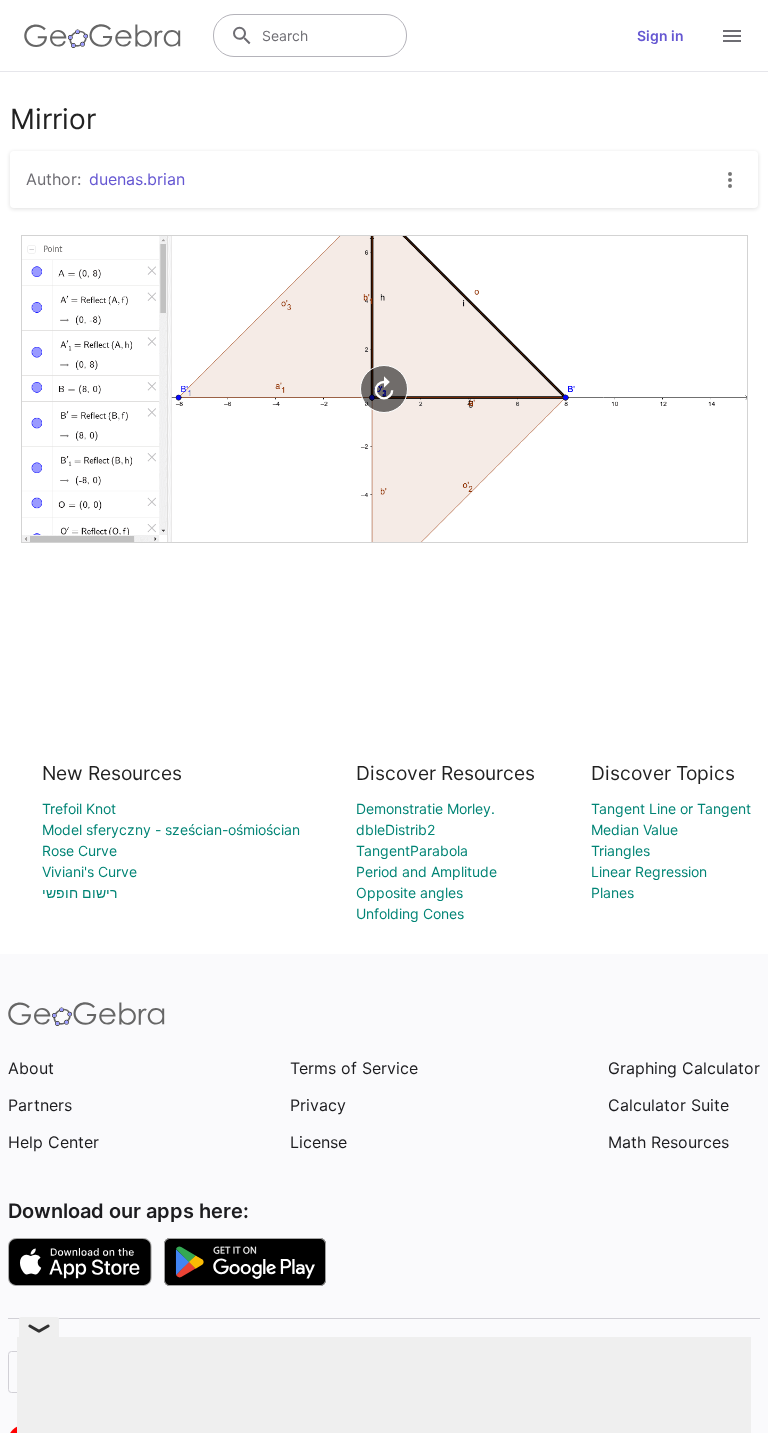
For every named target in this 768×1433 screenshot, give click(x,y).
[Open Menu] (732, 36)
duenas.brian (137, 179)
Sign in (660, 35)
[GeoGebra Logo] (102, 36)
